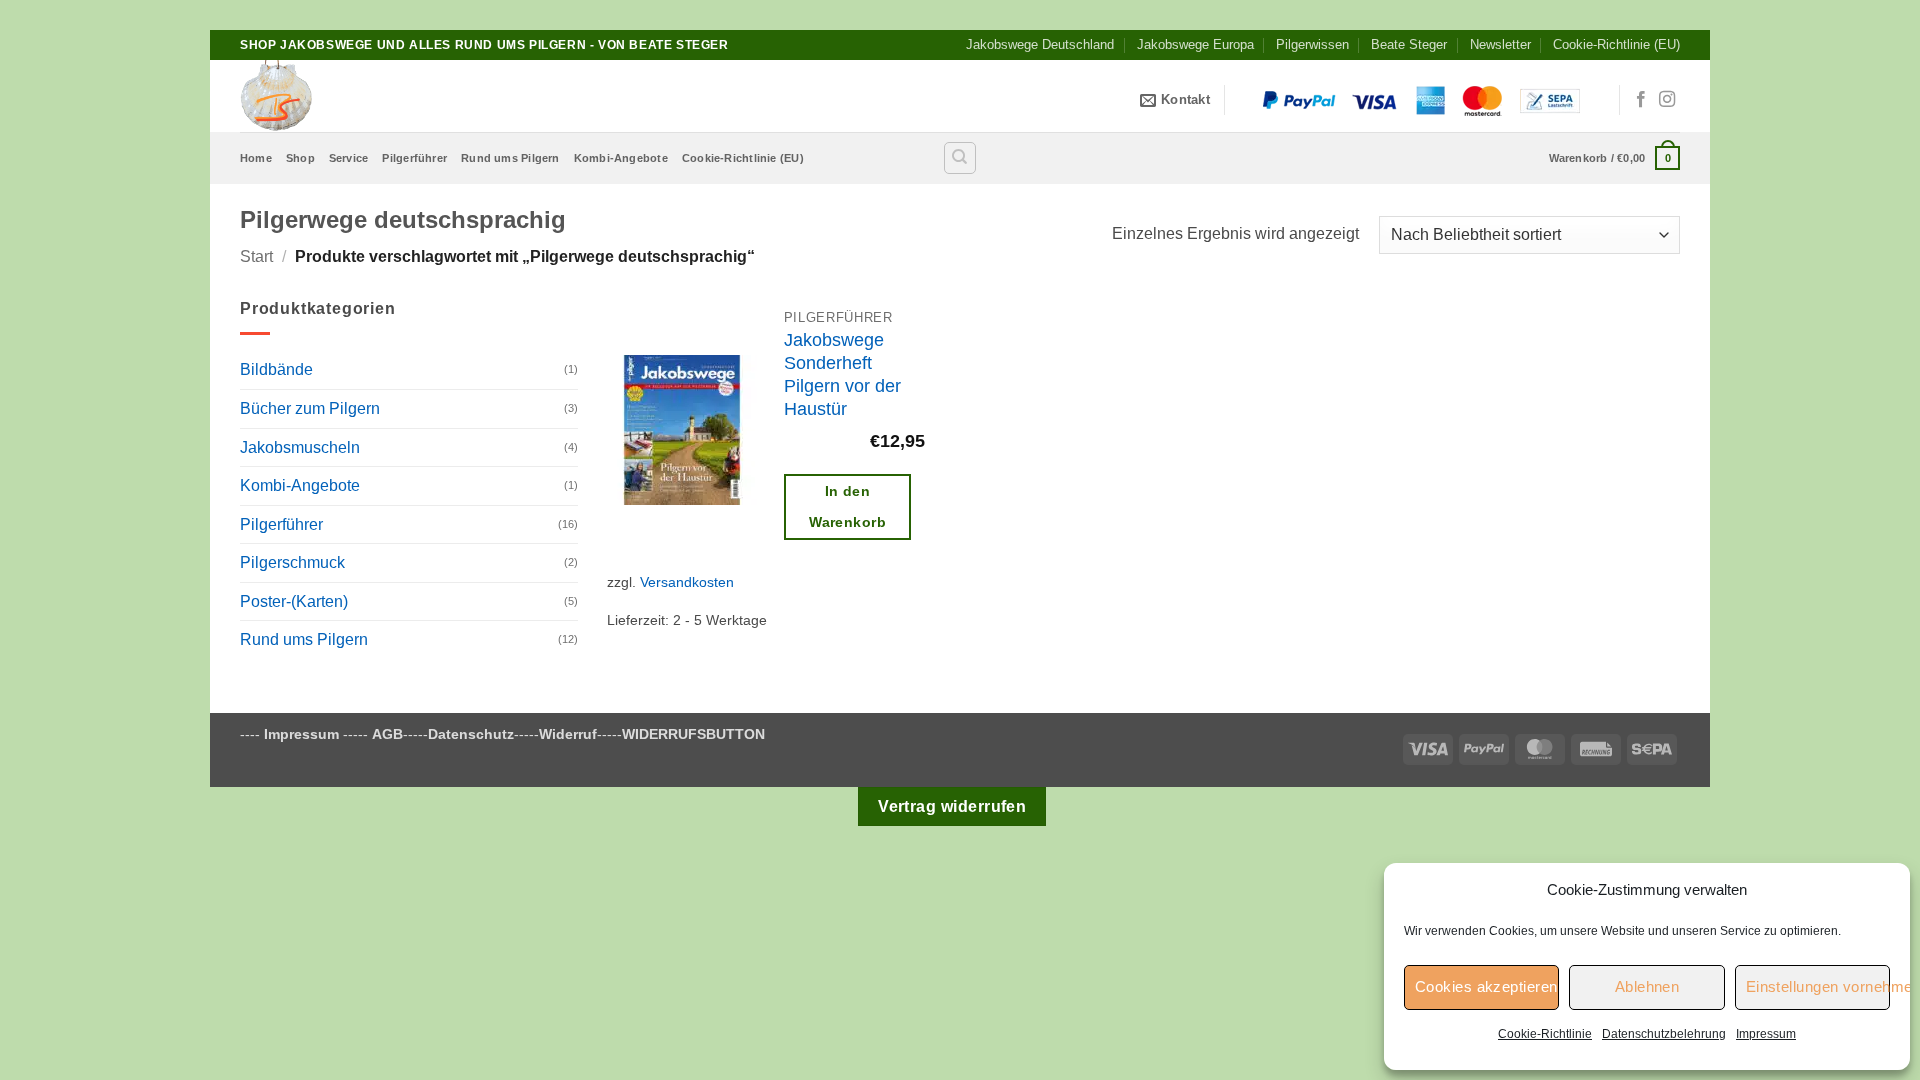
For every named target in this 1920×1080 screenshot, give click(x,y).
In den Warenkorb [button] (847, 506)
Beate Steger (1409, 44)
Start (256, 256)
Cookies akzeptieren (1486, 986)
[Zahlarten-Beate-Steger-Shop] (1422, 100)
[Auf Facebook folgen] (1641, 100)
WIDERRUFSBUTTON (693, 734)
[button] (1614, 157)
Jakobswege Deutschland (1040, 44)
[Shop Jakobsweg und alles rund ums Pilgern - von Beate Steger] (340, 96)
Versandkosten (687, 582)
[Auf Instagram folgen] (1667, 100)
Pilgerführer (414, 158)
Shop (300, 158)
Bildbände (276, 369)
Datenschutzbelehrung (1664, 1034)
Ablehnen (1647, 986)
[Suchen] (960, 158)
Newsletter (1500, 44)
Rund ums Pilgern (510, 158)
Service (349, 158)
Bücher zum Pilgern (310, 408)
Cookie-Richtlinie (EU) (1616, 44)
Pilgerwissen (1312, 44)
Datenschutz (471, 734)
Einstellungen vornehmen (1818, 986)
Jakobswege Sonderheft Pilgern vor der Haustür (842, 374)
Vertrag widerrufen (952, 806)
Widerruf (568, 734)
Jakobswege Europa (1195, 44)
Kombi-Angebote (621, 158)
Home (256, 158)
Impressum (1766, 1034)
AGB (387, 734)
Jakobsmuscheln (300, 447)
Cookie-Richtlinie (1545, 1034)
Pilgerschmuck (292, 562)
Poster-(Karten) (294, 601)
